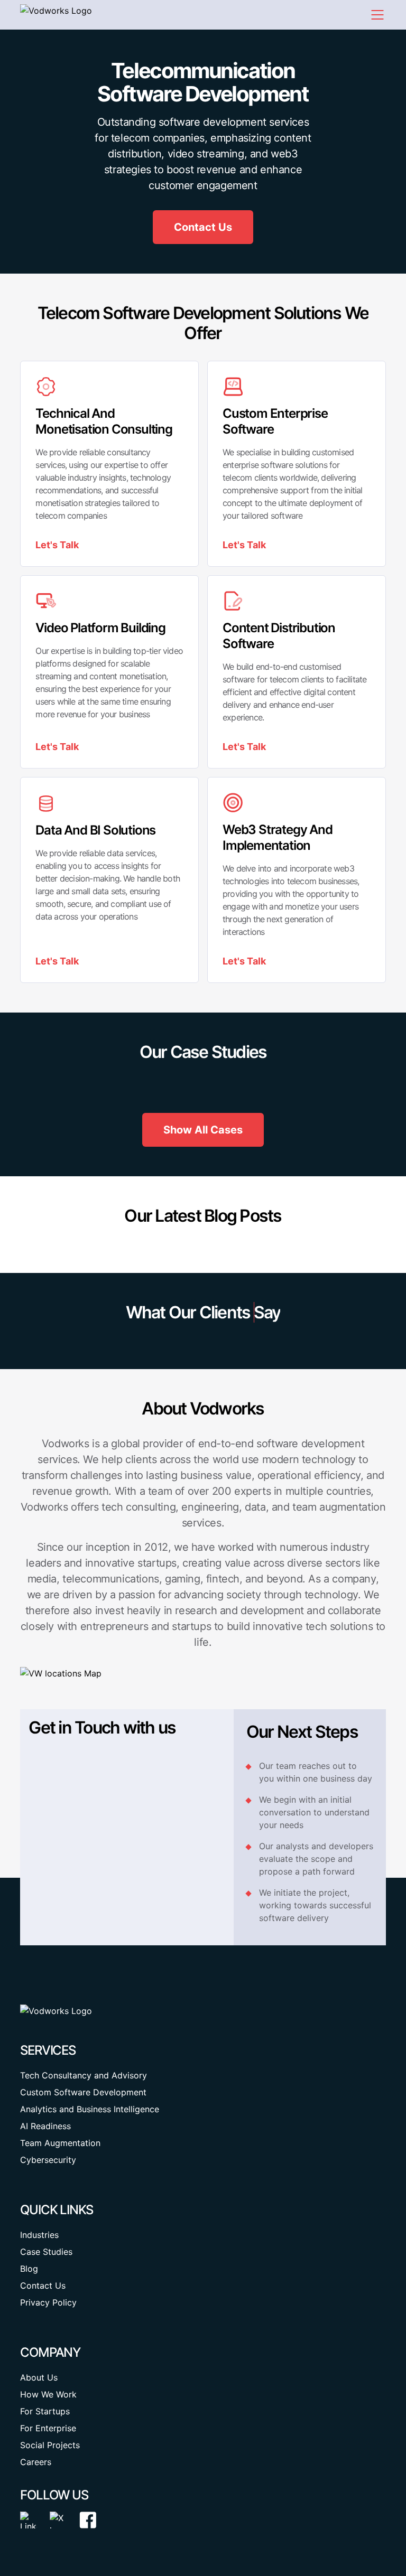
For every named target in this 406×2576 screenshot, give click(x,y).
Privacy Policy (48, 2302)
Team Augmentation (60, 2143)
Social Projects (50, 2445)
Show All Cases (203, 1130)
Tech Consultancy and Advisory (84, 2075)
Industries (39, 2235)
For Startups (45, 2411)
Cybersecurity (48, 2160)
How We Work (48, 2394)
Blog (29, 2269)
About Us (39, 2377)
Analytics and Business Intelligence (90, 2109)
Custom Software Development (83, 2092)
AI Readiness (45, 2126)
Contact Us (43, 2285)
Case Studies (46, 2252)
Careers (36, 2462)
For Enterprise (48, 2428)
